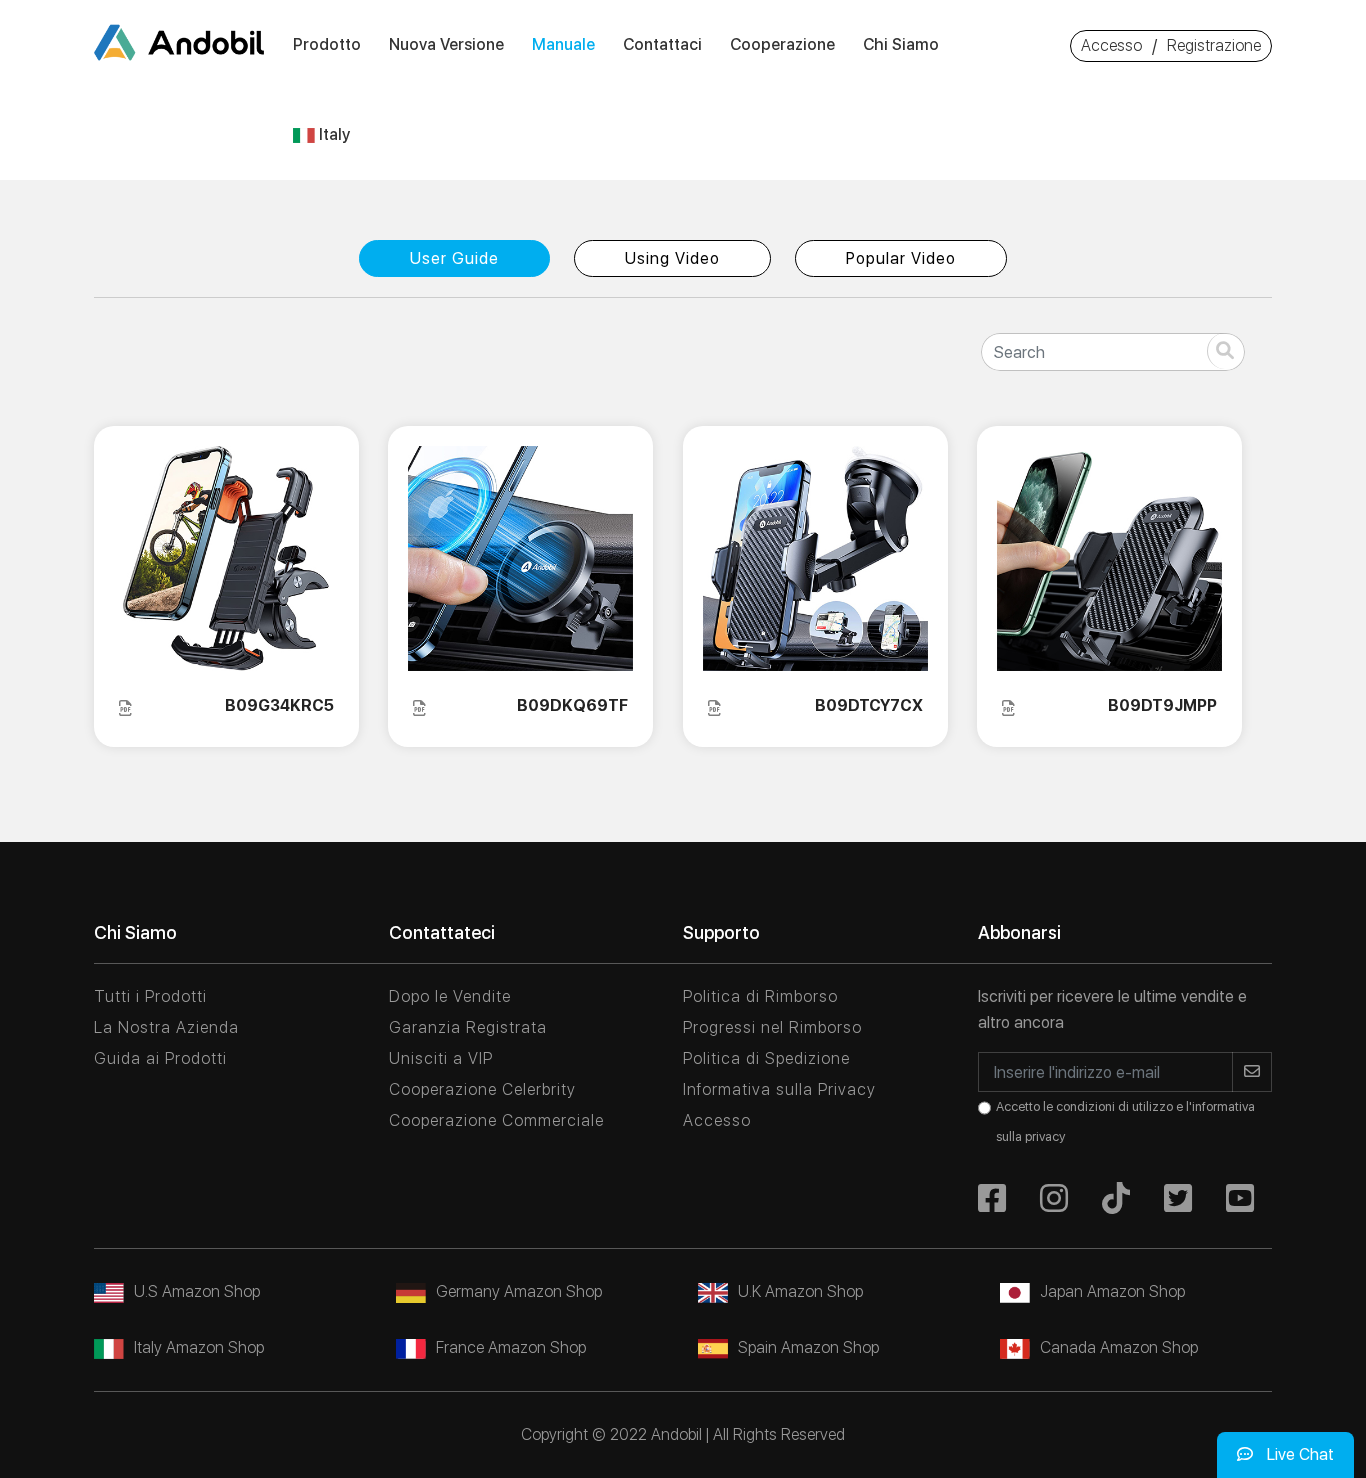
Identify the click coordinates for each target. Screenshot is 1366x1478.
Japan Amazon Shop (1112, 1291)
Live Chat (1298, 1454)
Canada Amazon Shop (1119, 1347)
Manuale (563, 44)
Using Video (672, 258)
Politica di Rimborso (760, 996)
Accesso (1111, 45)
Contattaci (662, 44)
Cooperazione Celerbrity (482, 1089)
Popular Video (901, 258)
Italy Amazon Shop (199, 1347)
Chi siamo (901, 44)
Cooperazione (782, 44)
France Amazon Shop (511, 1347)
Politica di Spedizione (766, 1058)
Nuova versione (446, 44)
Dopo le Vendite (450, 996)
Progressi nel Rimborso (772, 1027)
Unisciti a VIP (441, 1058)
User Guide (454, 258)
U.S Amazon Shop (197, 1291)
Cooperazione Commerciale (496, 1120)
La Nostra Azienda (166, 1027)
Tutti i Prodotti (150, 996)
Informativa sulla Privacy (779, 1089)
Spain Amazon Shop (808, 1347)
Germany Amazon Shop (519, 1291)
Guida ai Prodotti (160, 1058)
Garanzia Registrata (468, 1027)
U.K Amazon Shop (800, 1291)
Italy (332, 134)
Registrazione (1214, 45)
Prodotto (327, 44)
